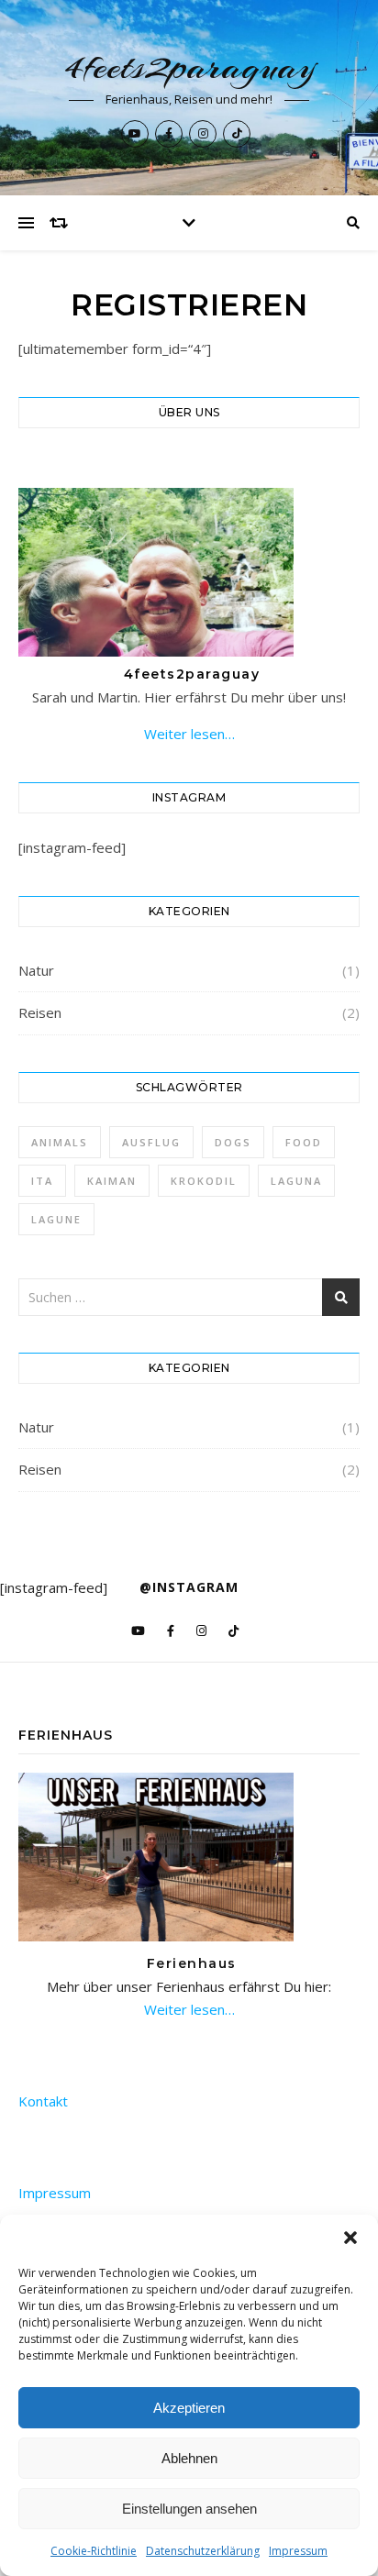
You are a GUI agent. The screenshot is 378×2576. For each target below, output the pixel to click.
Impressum (298, 2551)
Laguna (296, 1181)
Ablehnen (189, 2458)
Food (304, 1142)
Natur (36, 970)
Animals (60, 1142)
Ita (42, 1181)
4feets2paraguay (189, 66)
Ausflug (151, 1142)
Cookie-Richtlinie (94, 2551)
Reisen (40, 1012)
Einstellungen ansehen (189, 2509)
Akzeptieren (189, 2408)
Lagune (56, 1219)
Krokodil (204, 1181)
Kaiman (112, 1181)
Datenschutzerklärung (203, 2551)
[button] (350, 2238)
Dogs (233, 1142)
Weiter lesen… (189, 734)
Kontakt (43, 2101)
